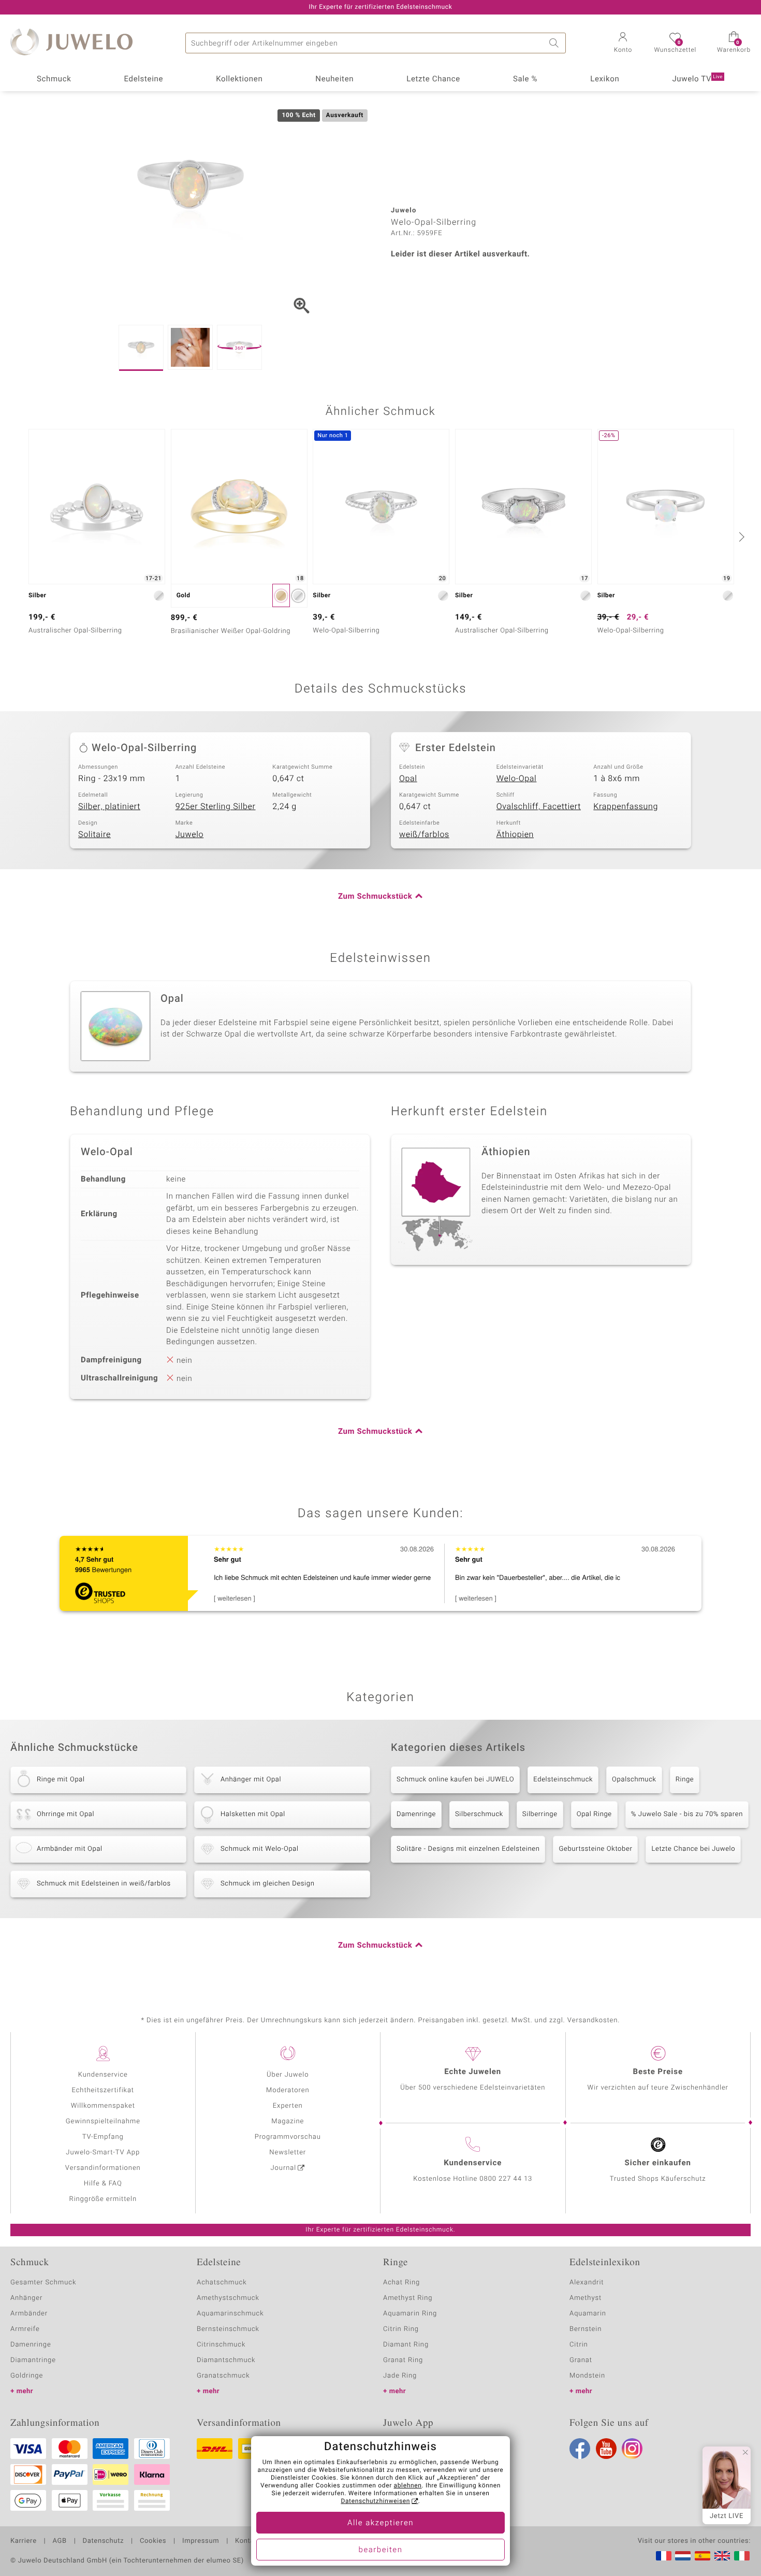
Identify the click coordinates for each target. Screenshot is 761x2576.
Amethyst (586, 2298)
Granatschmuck (223, 2376)
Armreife (25, 2329)
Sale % (525, 79)
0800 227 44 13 (506, 2179)
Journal (284, 2168)
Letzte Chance (433, 79)
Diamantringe (33, 2360)
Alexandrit (587, 2283)
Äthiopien (515, 834)
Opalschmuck (634, 1780)
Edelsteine (143, 79)
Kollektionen (239, 79)
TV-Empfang (103, 2137)
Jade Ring (400, 2376)
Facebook (580, 2449)
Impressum (201, 2541)
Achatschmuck (222, 2283)
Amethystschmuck (228, 2298)
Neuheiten (334, 79)
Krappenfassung (626, 807)
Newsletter (288, 2153)
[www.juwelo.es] (703, 2556)
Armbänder (29, 2314)
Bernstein (586, 2329)
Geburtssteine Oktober (595, 1849)
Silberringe (540, 1814)
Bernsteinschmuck (228, 2329)
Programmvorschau (288, 2137)
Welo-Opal (517, 779)
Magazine (288, 2121)
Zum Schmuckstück (375, 897)
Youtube (606, 2449)
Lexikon (605, 79)
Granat (581, 2360)
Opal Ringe (594, 1814)
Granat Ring (403, 2360)
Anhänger (26, 2298)
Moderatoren (288, 2090)
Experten (288, 2106)
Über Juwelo (288, 2075)
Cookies (153, 2541)
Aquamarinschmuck (230, 2314)
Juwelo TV (697, 79)
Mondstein (587, 2376)
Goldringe (27, 2376)
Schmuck (54, 79)
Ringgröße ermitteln (103, 2199)
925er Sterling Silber (216, 807)
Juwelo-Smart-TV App (103, 2153)
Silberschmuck (479, 1814)
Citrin (579, 2345)
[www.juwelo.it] (742, 2556)
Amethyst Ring (408, 2298)
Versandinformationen (103, 2168)
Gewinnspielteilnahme (103, 2121)
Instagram (632, 2449)
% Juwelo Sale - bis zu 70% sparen (687, 1814)
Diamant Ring (406, 2345)
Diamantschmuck (226, 2360)
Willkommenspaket (103, 2106)
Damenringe (416, 1814)
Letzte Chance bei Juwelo (693, 1849)
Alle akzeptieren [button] (380, 2523)
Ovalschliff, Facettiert (539, 807)
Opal (408, 779)
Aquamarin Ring (410, 2314)
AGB (59, 2541)
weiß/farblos (424, 834)
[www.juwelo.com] (722, 2556)
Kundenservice (103, 2075)
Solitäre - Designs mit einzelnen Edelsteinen (468, 1849)
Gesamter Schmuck (43, 2283)
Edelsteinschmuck (563, 1780)
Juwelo (190, 834)
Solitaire (94, 834)
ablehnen (408, 2486)
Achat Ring (401, 2283)
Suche (555, 43)
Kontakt (248, 2541)
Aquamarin (588, 2314)
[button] (623, 44)
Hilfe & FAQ (103, 2184)
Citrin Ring (401, 2329)
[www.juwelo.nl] (683, 2556)
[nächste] (740, 537)
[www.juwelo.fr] (664, 2556)
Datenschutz (103, 2541)
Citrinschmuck (221, 2345)
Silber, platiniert (109, 807)
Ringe (685, 1780)
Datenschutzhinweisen (375, 2501)
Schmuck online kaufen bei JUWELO (455, 1780)
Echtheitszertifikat (103, 2090)
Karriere (24, 2541)
